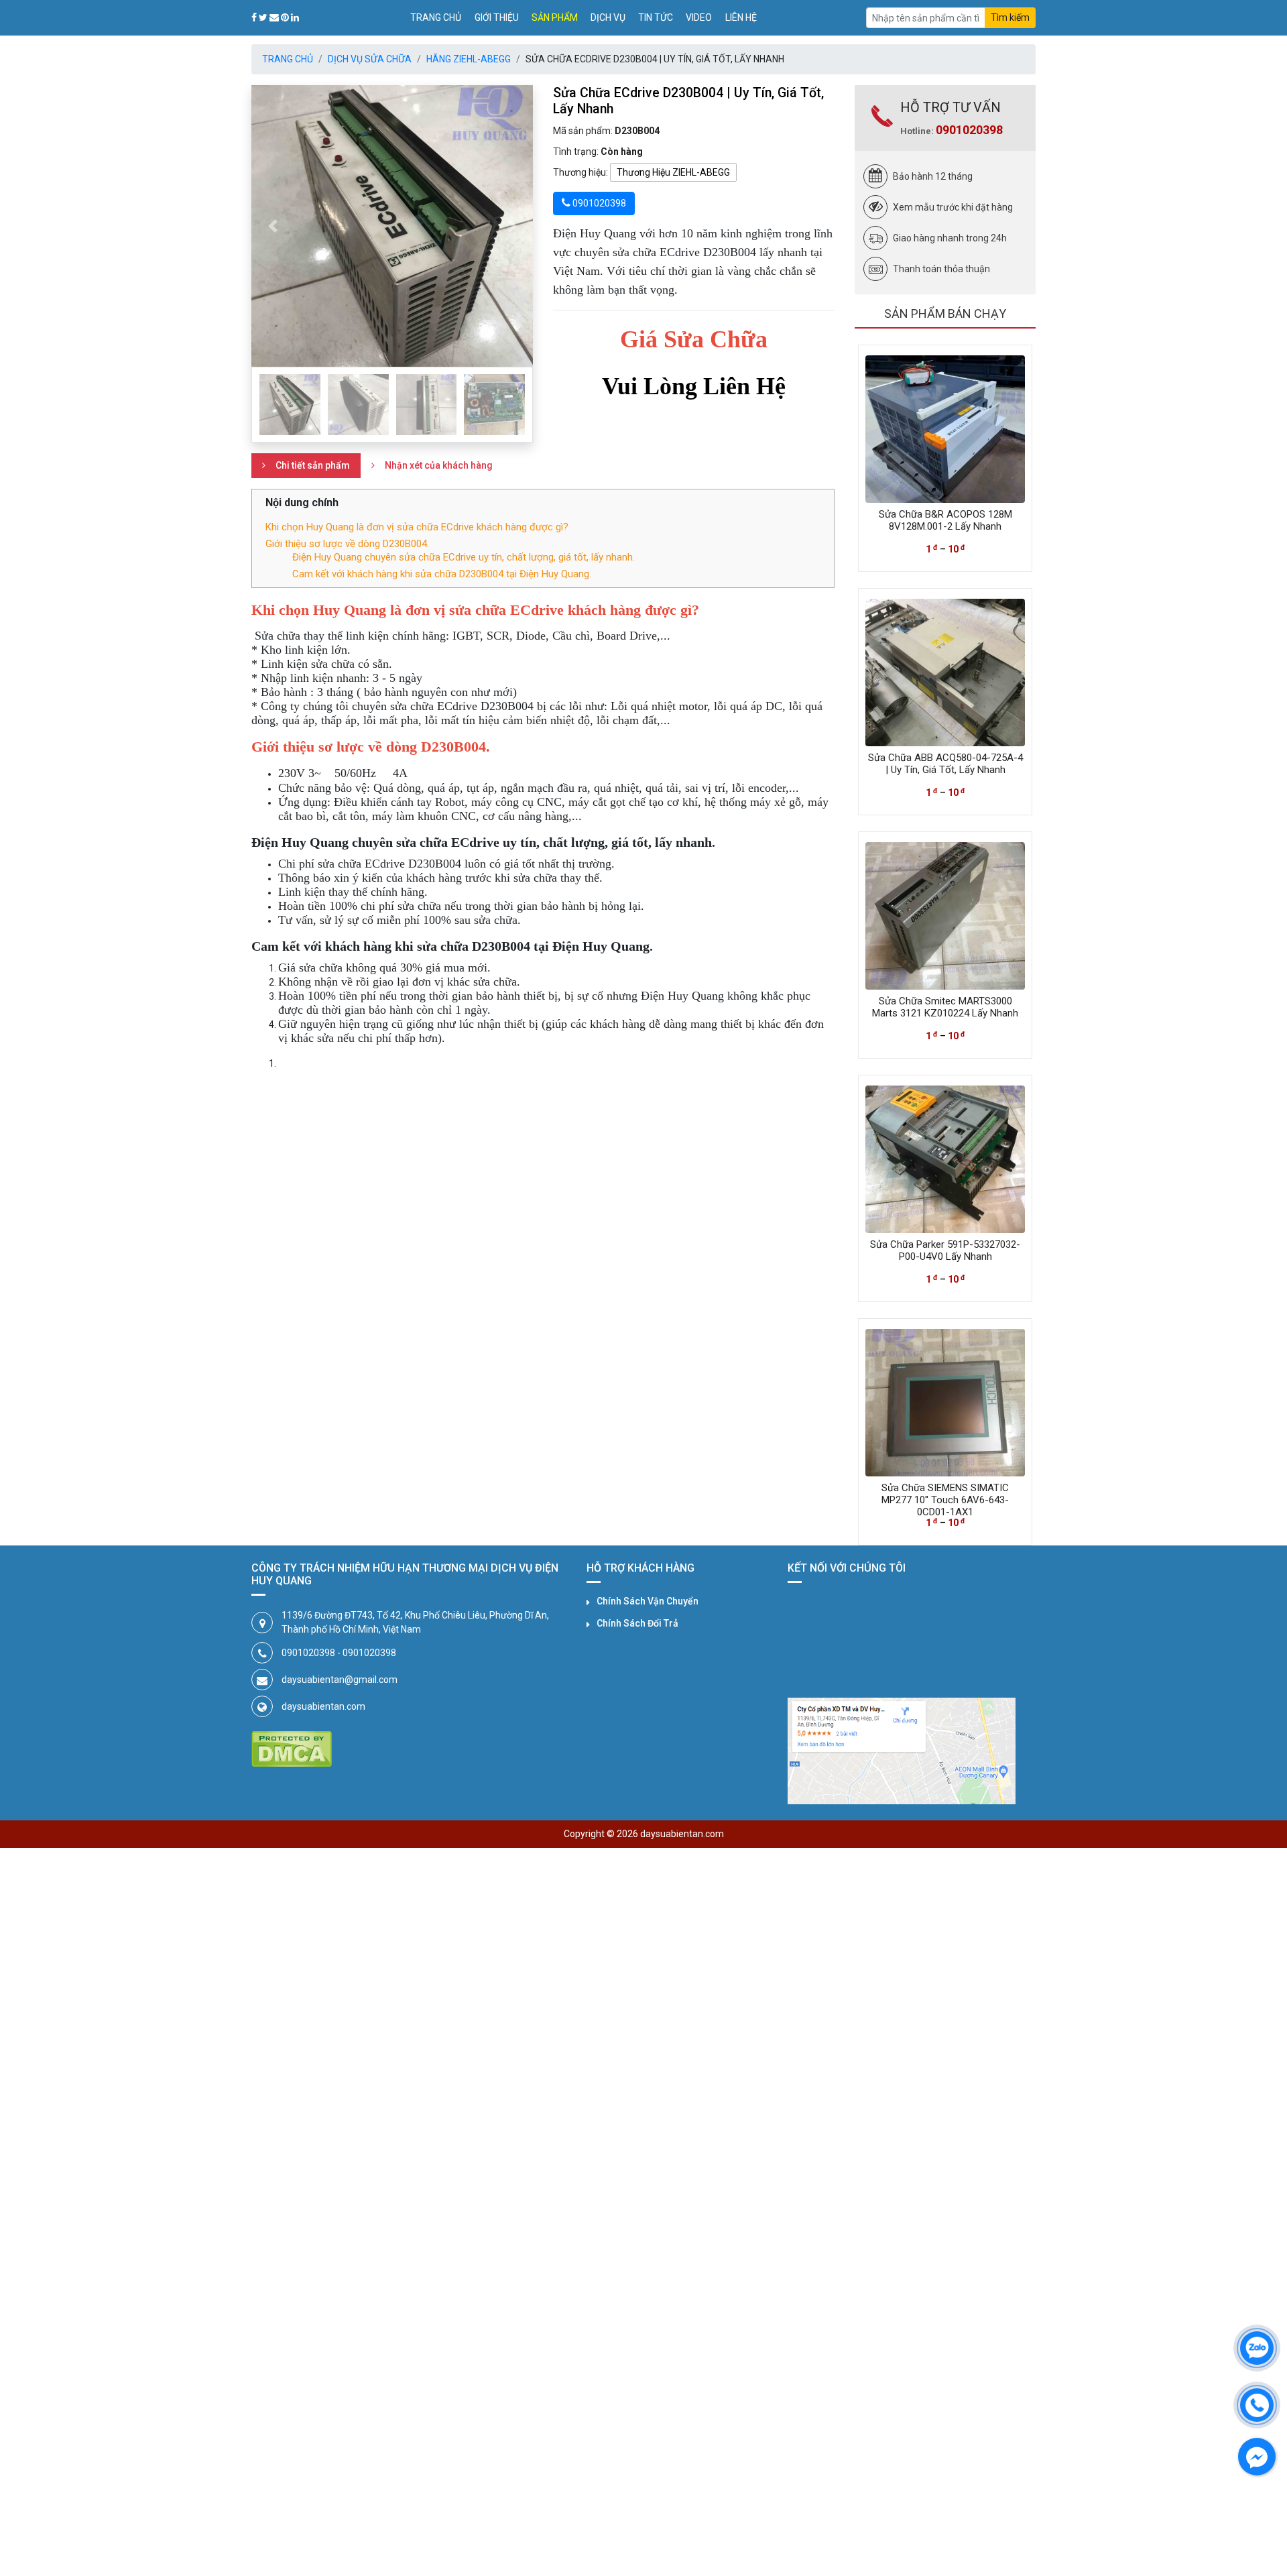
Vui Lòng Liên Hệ (694, 386)
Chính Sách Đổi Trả (637, 1623)
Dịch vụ (608, 17)
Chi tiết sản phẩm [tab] (313, 465)
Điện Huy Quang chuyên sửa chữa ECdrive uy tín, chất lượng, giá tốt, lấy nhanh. (464, 557)
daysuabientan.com (323, 1706)
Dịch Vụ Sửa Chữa (370, 59)
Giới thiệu (497, 17)
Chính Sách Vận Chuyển (648, 1601)
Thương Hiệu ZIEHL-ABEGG (673, 172)
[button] (272, 226)
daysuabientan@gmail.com (340, 1680)
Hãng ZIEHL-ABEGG (469, 59)
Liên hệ (741, 17)
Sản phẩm (555, 17)
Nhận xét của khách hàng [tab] (439, 465)
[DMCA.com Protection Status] (292, 1749)
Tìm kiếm (1010, 17)
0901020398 (969, 130)
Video (699, 17)
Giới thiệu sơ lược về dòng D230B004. (347, 544)
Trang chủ (436, 17)
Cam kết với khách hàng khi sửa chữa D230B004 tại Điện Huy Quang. (442, 574)
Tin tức (656, 17)
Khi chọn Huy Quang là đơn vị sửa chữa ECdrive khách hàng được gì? (417, 527)
